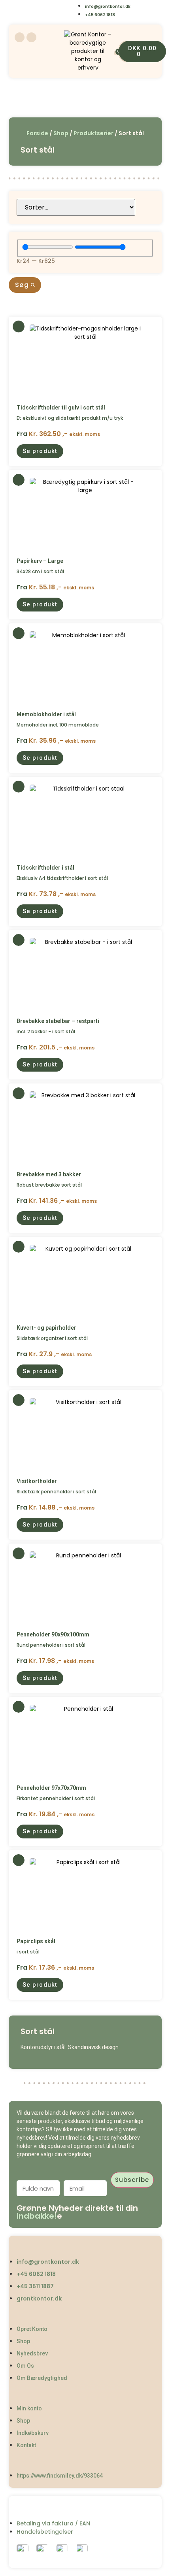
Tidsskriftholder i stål (45, 868)
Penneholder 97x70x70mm (51, 1788)
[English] (20, 11)
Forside (37, 133)
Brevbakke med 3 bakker (49, 1174)
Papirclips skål (36, 1941)
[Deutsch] (68, 11)
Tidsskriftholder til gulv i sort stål (61, 408)
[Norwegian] (52, 11)
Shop (61, 133)
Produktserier (93, 133)
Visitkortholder (37, 1481)
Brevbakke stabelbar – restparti (58, 1021)
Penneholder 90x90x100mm (53, 1634)
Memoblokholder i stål (46, 714)
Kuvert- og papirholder (46, 1328)
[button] (40, 451)
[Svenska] (36, 11)
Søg (23, 285)
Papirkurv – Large (40, 561)
